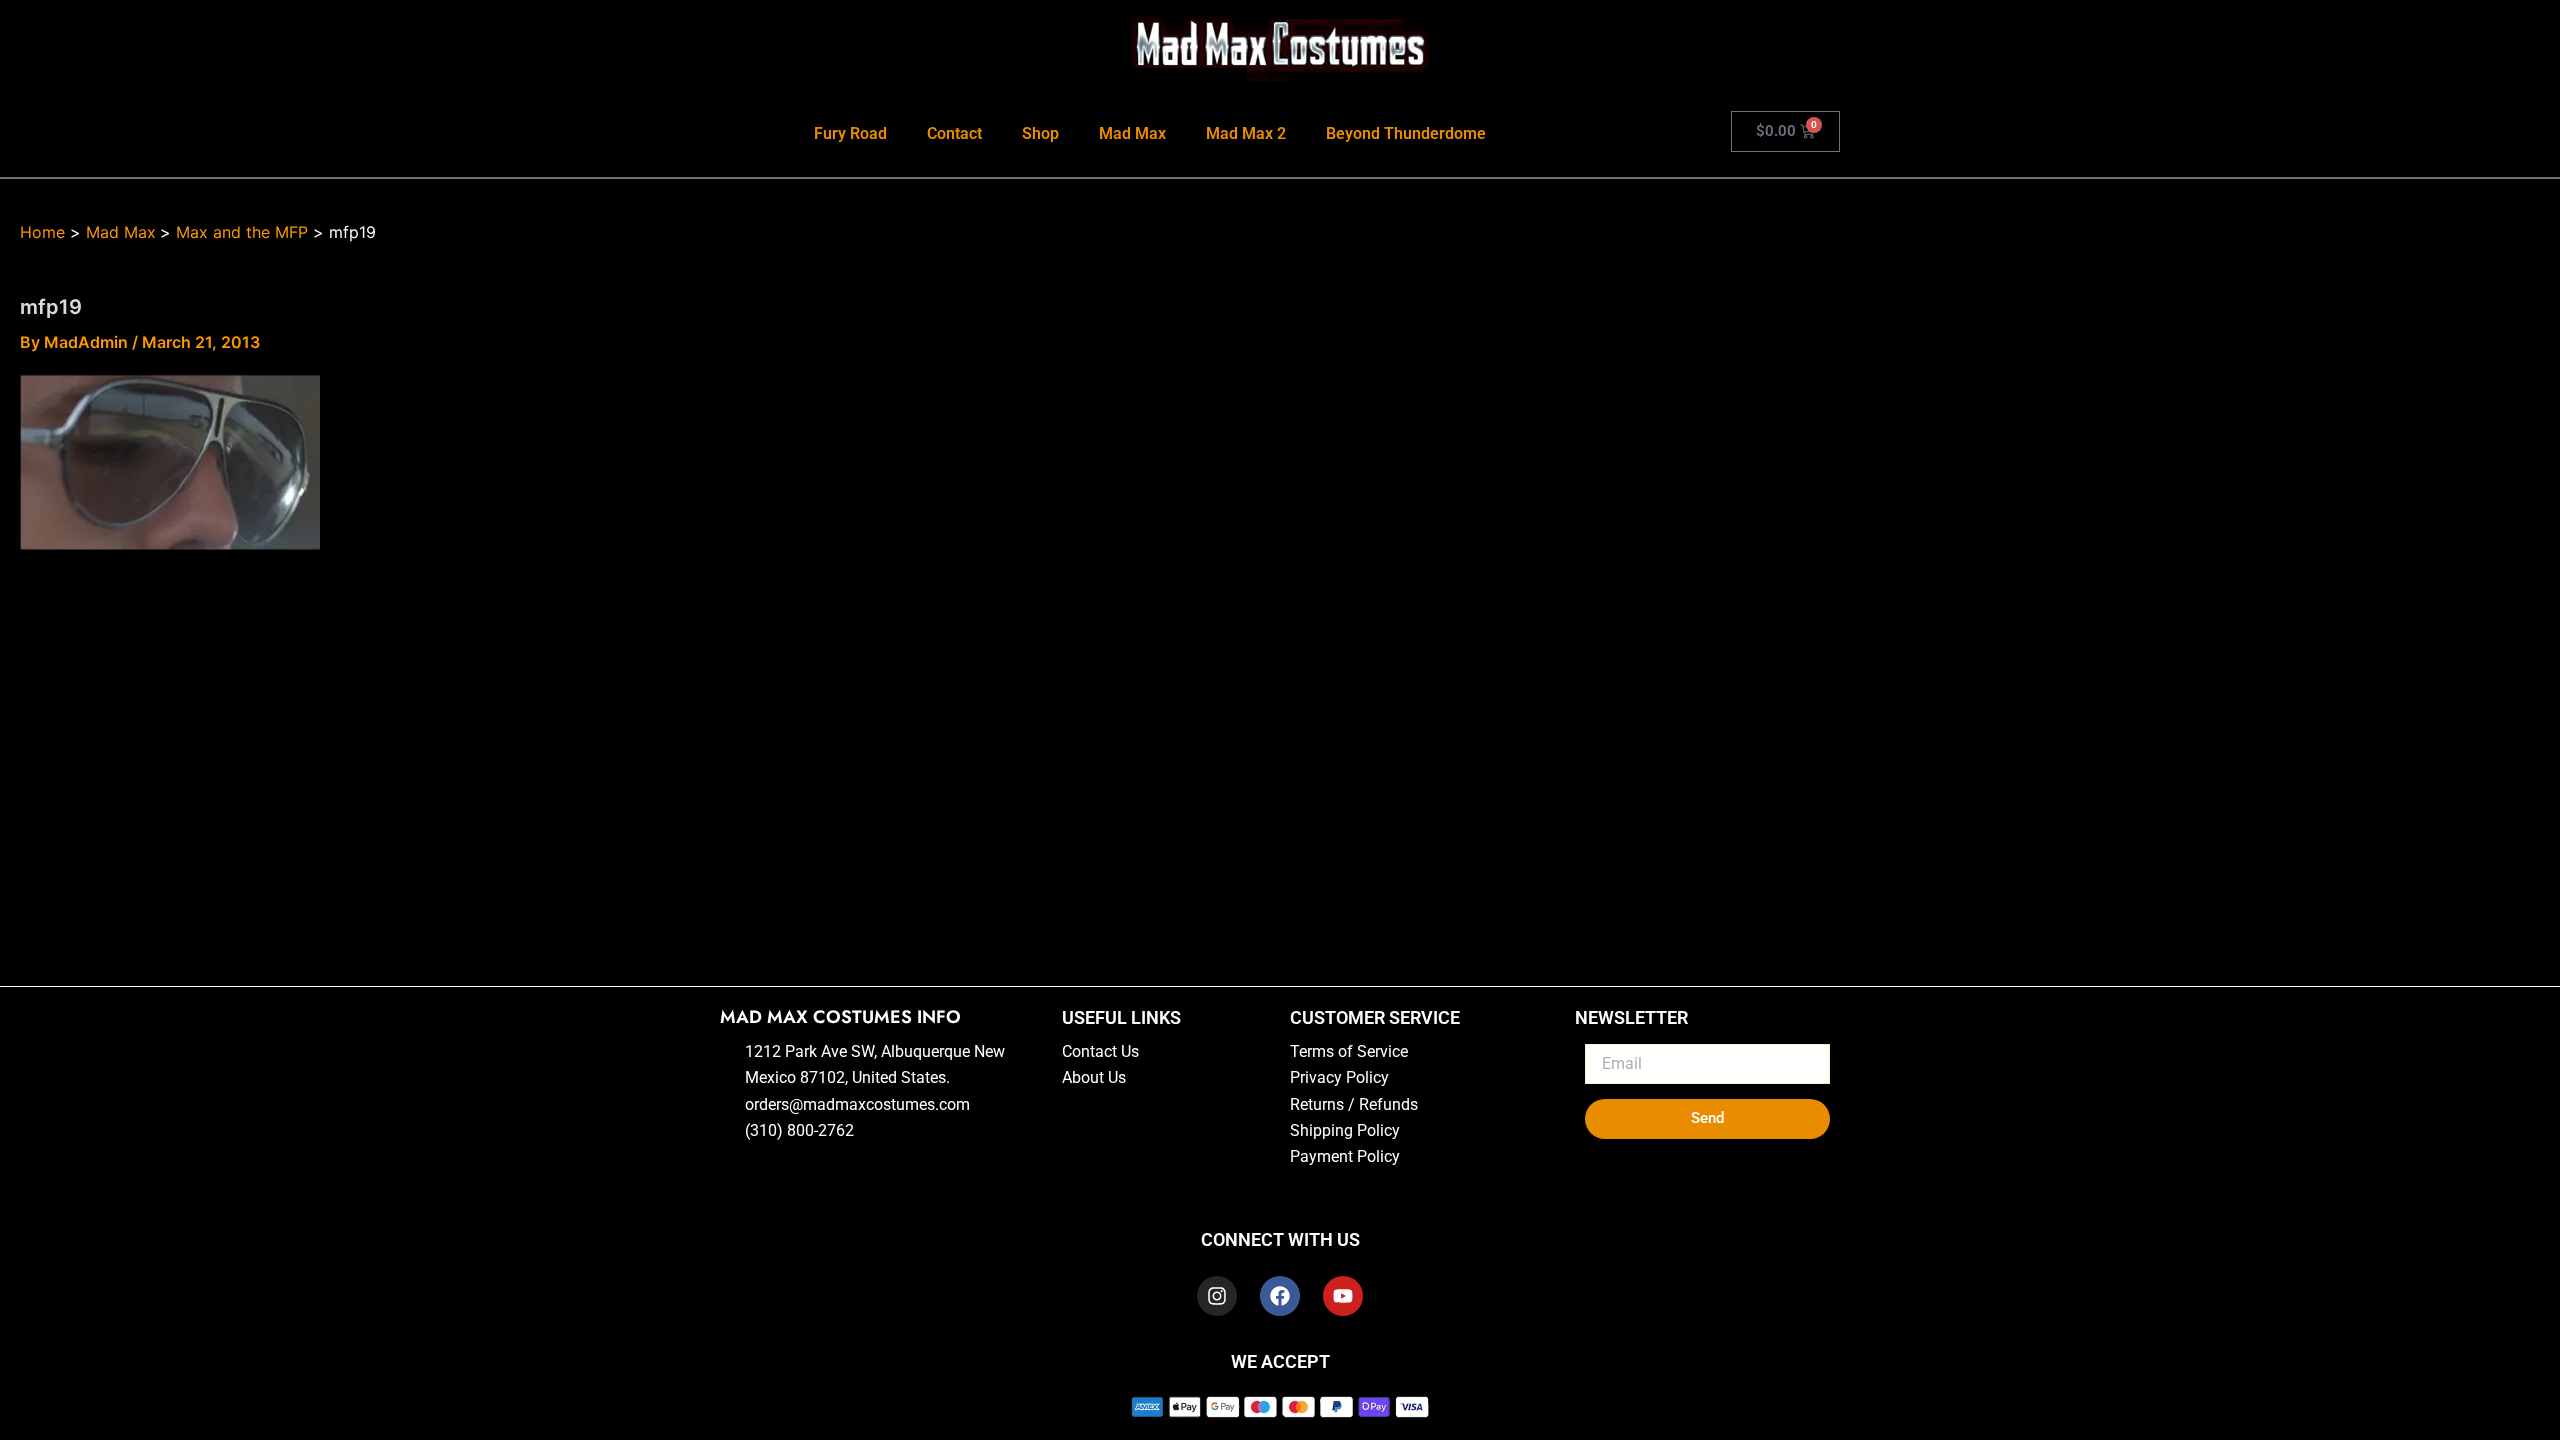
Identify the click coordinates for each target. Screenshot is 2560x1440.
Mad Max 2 (1246, 133)
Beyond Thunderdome (1406, 133)
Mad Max (1132, 133)
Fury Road (850, 133)
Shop (1040, 133)
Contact (954, 133)
